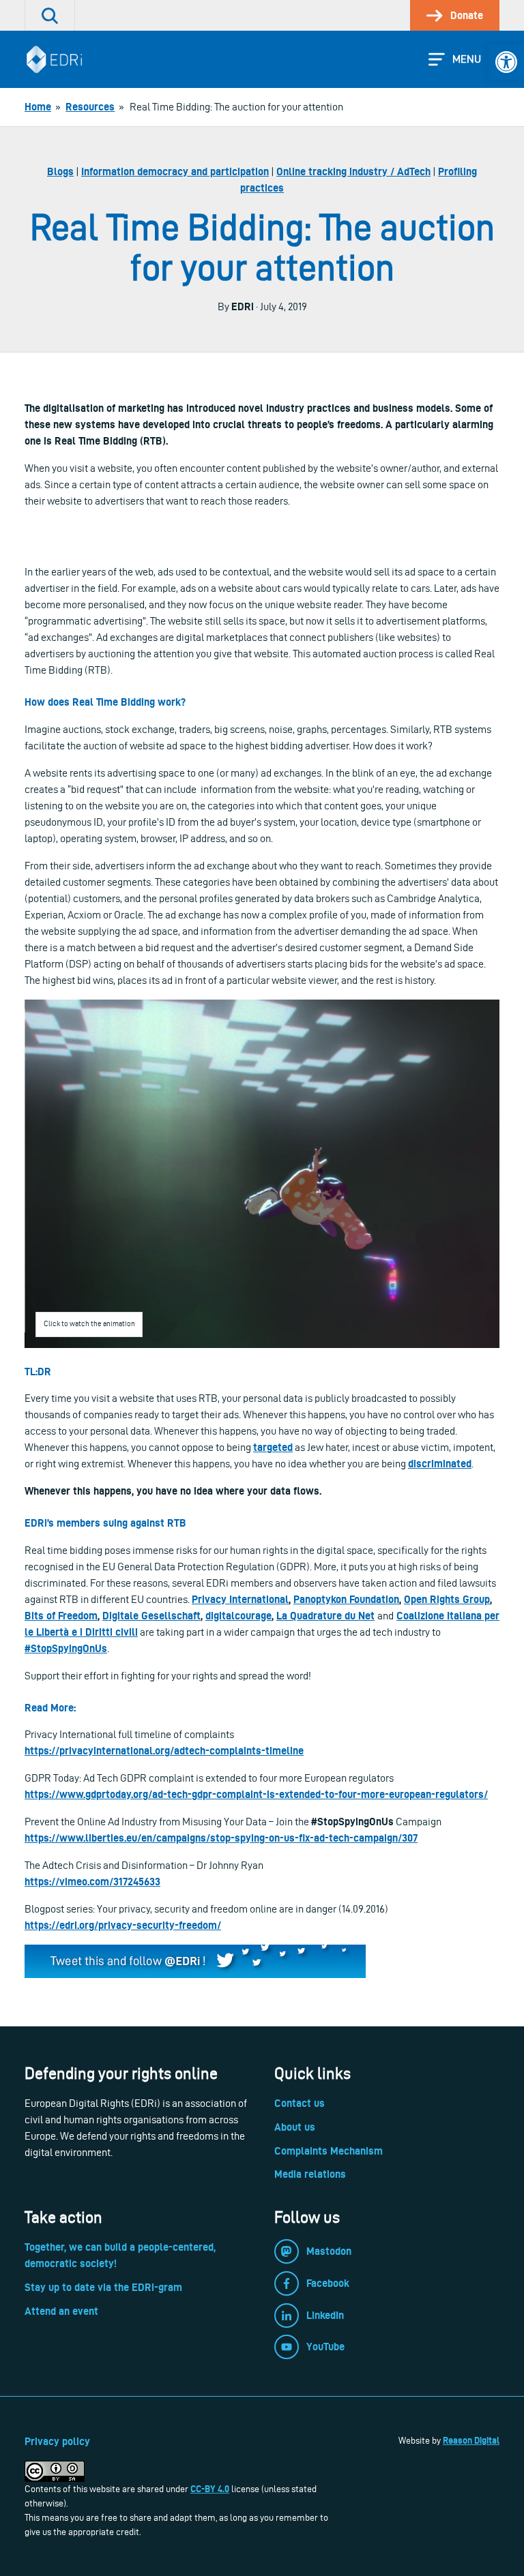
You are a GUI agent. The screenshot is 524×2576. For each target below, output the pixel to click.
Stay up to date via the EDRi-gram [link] (103, 2287)
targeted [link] (273, 1447)
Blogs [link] (60, 171)
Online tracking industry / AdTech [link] (353, 171)
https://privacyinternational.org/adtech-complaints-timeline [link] (164, 1751)
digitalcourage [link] (238, 1616)
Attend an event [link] (61, 2311)
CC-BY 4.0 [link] (210, 2489)
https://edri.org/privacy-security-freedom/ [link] (123, 1925)
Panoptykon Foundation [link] (346, 1599)
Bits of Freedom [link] (61, 1616)
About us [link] (295, 2127)
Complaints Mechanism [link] (329, 2151)
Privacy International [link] (240, 1599)
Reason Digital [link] (471, 2440)
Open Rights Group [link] (447, 1599)
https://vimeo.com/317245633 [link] (92, 1882)
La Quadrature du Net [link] (325, 1616)
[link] (506, 62)
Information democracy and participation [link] (175, 171)
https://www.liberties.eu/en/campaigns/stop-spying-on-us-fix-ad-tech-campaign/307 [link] (221, 1838)
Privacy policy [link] (57, 2441)
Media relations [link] (310, 2174)
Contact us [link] (300, 2103)
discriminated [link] (440, 1464)
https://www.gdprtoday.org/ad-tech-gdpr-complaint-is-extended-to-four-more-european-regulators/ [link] (256, 1794)
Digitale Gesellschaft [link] (151, 1616)
